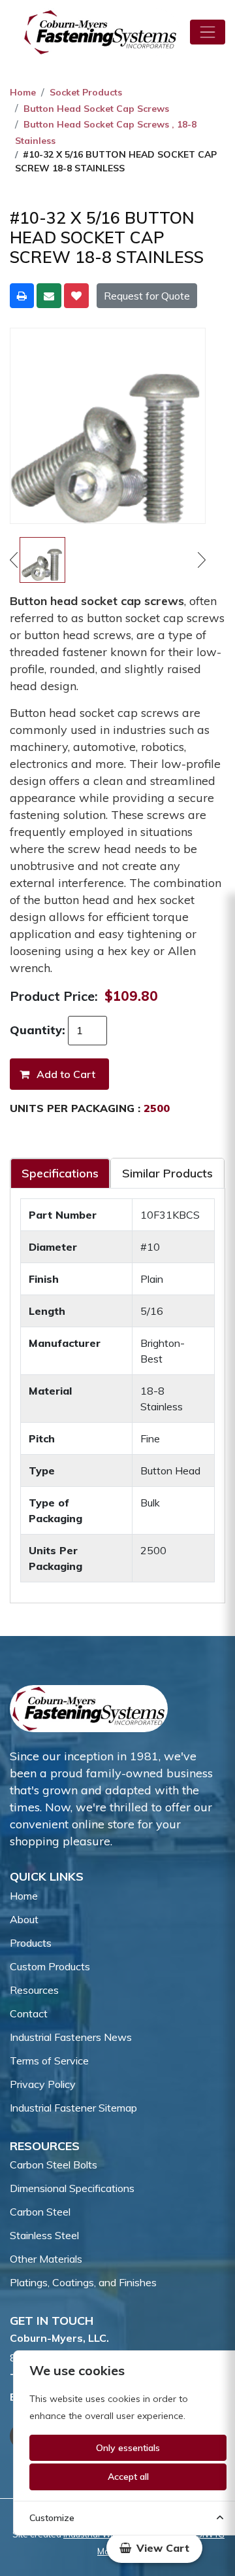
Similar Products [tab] (167, 1173)
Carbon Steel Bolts (54, 2165)
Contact (29, 2013)
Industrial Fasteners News (71, 2037)
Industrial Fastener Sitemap (73, 2108)
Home (23, 92)
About (24, 1919)
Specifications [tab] (60, 1173)
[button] (154, 2548)
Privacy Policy (43, 2084)
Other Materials (46, 2259)
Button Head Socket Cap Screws (96, 109)
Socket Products (86, 92)
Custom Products (50, 1966)
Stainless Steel (44, 2235)
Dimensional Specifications (72, 2188)
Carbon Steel (40, 2212)
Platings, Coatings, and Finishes (83, 2282)
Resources (34, 1990)
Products (31, 1943)
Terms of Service (49, 2061)
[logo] (101, 32)
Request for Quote (147, 296)
